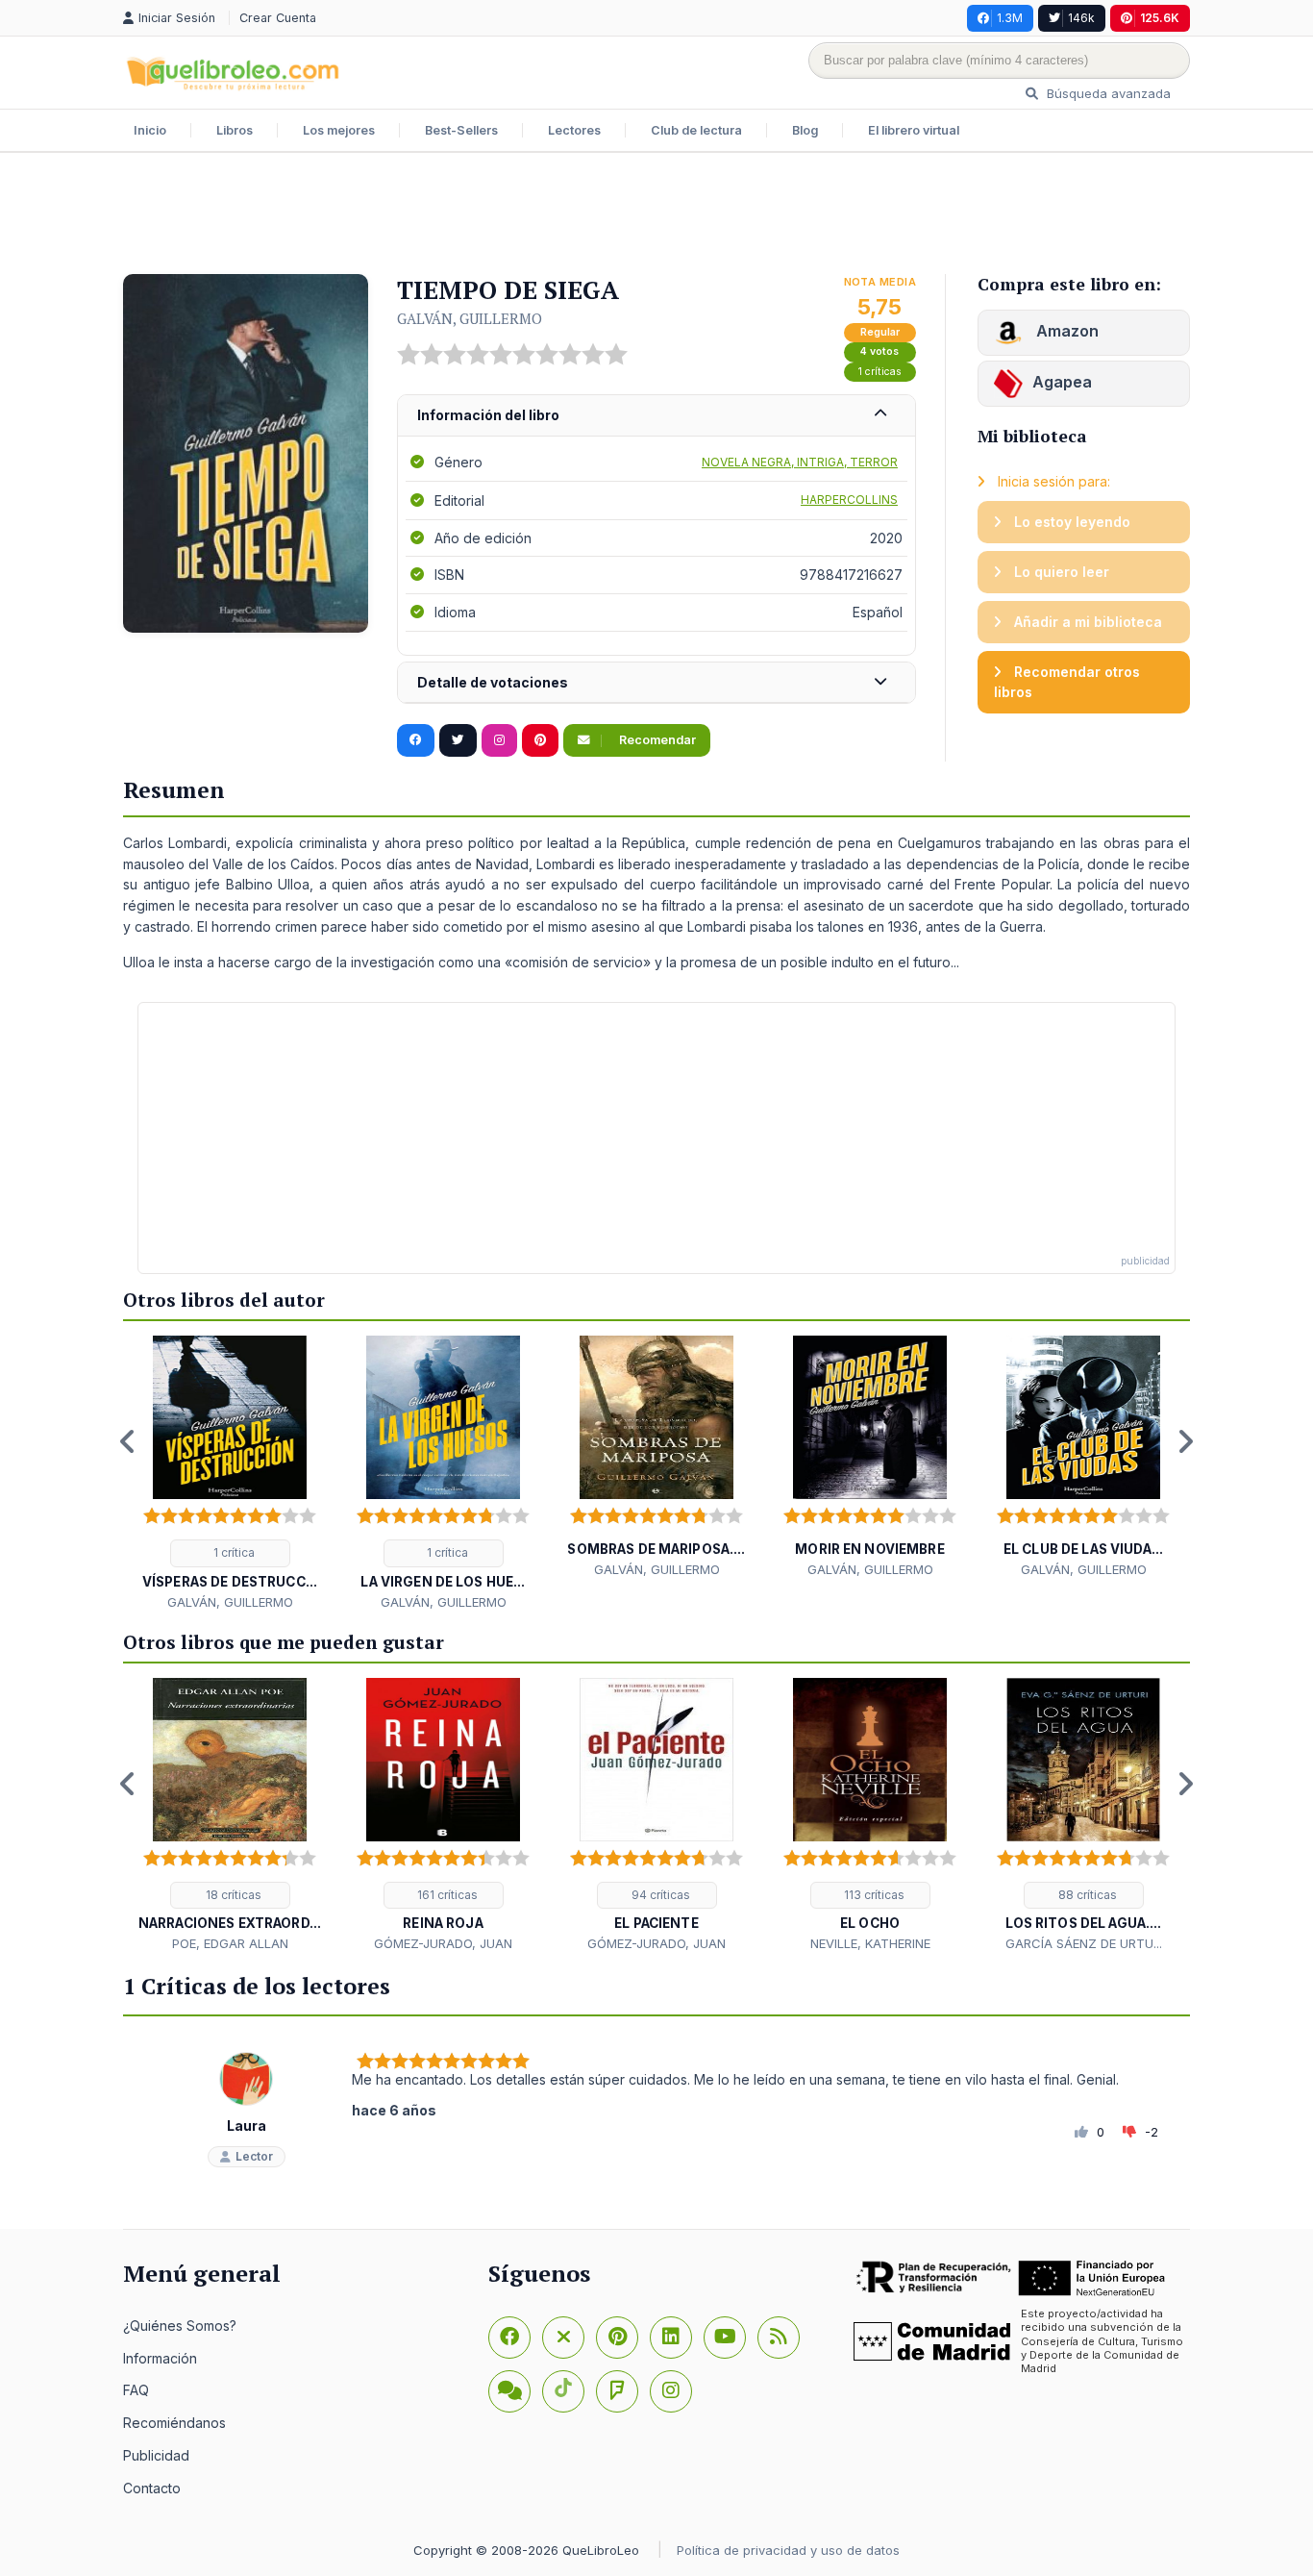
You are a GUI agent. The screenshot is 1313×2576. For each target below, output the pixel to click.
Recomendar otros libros (1067, 682)
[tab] (656, 416)
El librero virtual (914, 130)
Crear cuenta (278, 18)
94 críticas (659, 1895)
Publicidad (156, 2455)
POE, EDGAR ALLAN (230, 1943)
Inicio (150, 130)
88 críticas (1086, 1895)
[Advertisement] (656, 215)
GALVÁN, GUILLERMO (470, 318)
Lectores (574, 130)
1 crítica (233, 1552)
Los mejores (339, 130)
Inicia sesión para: (1052, 481)
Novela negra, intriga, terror (800, 462)
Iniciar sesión (179, 18)
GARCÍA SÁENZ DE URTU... (1084, 1943)
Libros (235, 130)
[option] (230, 1474)
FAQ (136, 2390)
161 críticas (446, 1895)
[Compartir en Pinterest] (540, 740)
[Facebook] (509, 2338)
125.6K (1160, 18)
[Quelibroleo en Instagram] (499, 740)
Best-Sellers (461, 130)
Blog (805, 130)
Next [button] (1185, 1441)
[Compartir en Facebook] (416, 740)
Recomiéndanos (174, 2423)
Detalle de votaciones (493, 682)
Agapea (1062, 382)
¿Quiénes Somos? (180, 2326)
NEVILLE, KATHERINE (870, 1943)
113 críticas (873, 1895)
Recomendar (656, 740)
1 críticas (880, 372)
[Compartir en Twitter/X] (458, 740)
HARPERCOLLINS (849, 500)
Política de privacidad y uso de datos (788, 2550)
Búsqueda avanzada (1107, 93)
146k (1081, 18)
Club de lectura (696, 130)
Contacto (152, 2488)
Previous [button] (128, 1441)
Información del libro (488, 415)
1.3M (1010, 18)
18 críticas (232, 1895)
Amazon (1065, 331)
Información (160, 2358)
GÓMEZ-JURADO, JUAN (443, 1943)
